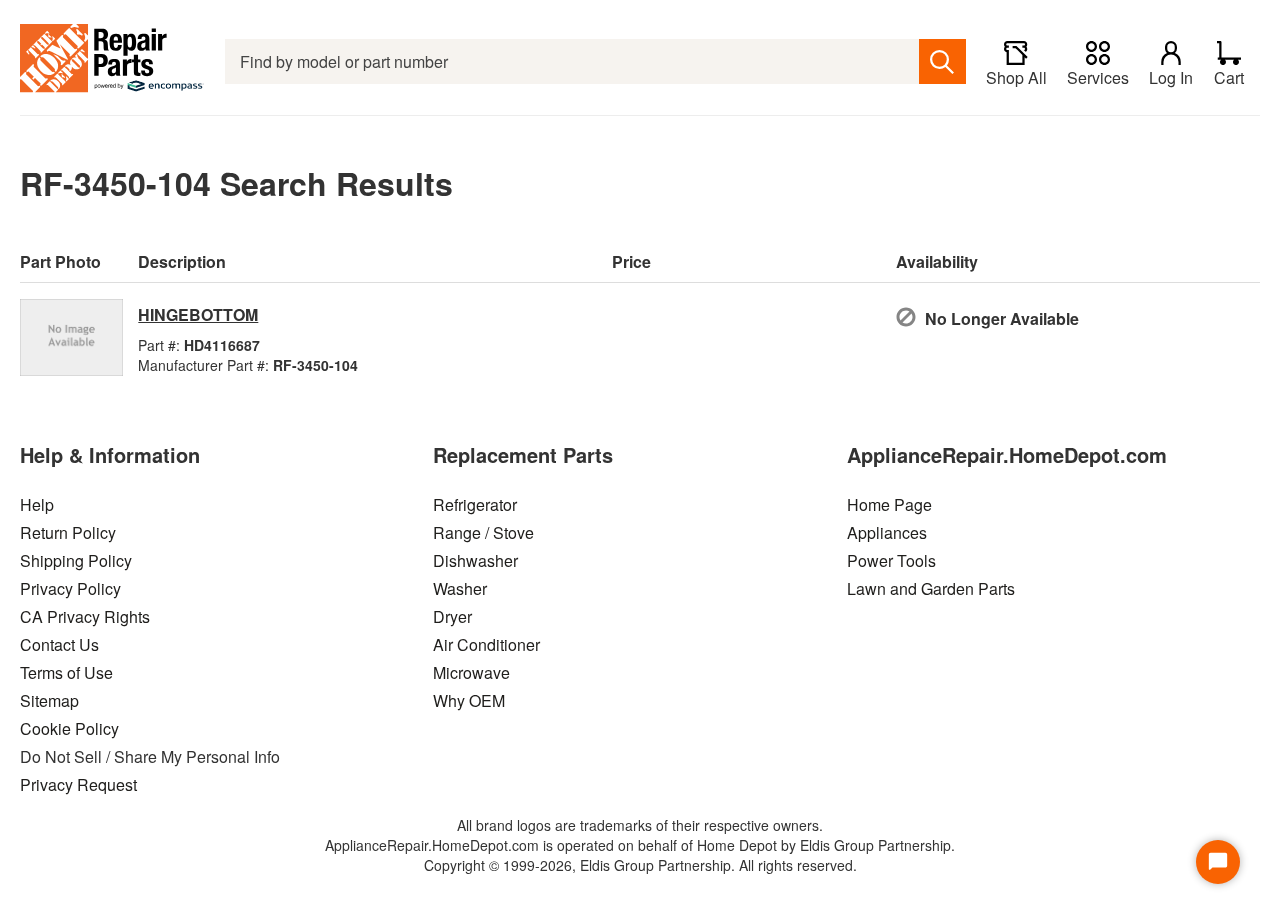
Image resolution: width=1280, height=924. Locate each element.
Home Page (889, 504)
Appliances (887, 532)
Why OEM (469, 700)
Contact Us (59, 644)
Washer (460, 588)
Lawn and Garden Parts (931, 588)
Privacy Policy (70, 588)
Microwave (471, 672)
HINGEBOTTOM (198, 314)
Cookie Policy (69, 728)
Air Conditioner (486, 644)
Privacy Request (78, 784)
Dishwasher (475, 560)
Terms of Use (66, 672)
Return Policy (68, 532)
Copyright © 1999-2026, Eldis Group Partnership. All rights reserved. (640, 865)
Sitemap (49, 700)
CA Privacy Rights (85, 616)
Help (37, 504)
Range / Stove (483, 532)
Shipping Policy (76, 560)
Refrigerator (475, 504)
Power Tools (891, 560)
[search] (942, 61)
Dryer (452, 616)
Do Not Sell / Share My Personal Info (150, 756)
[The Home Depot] (112, 61)
